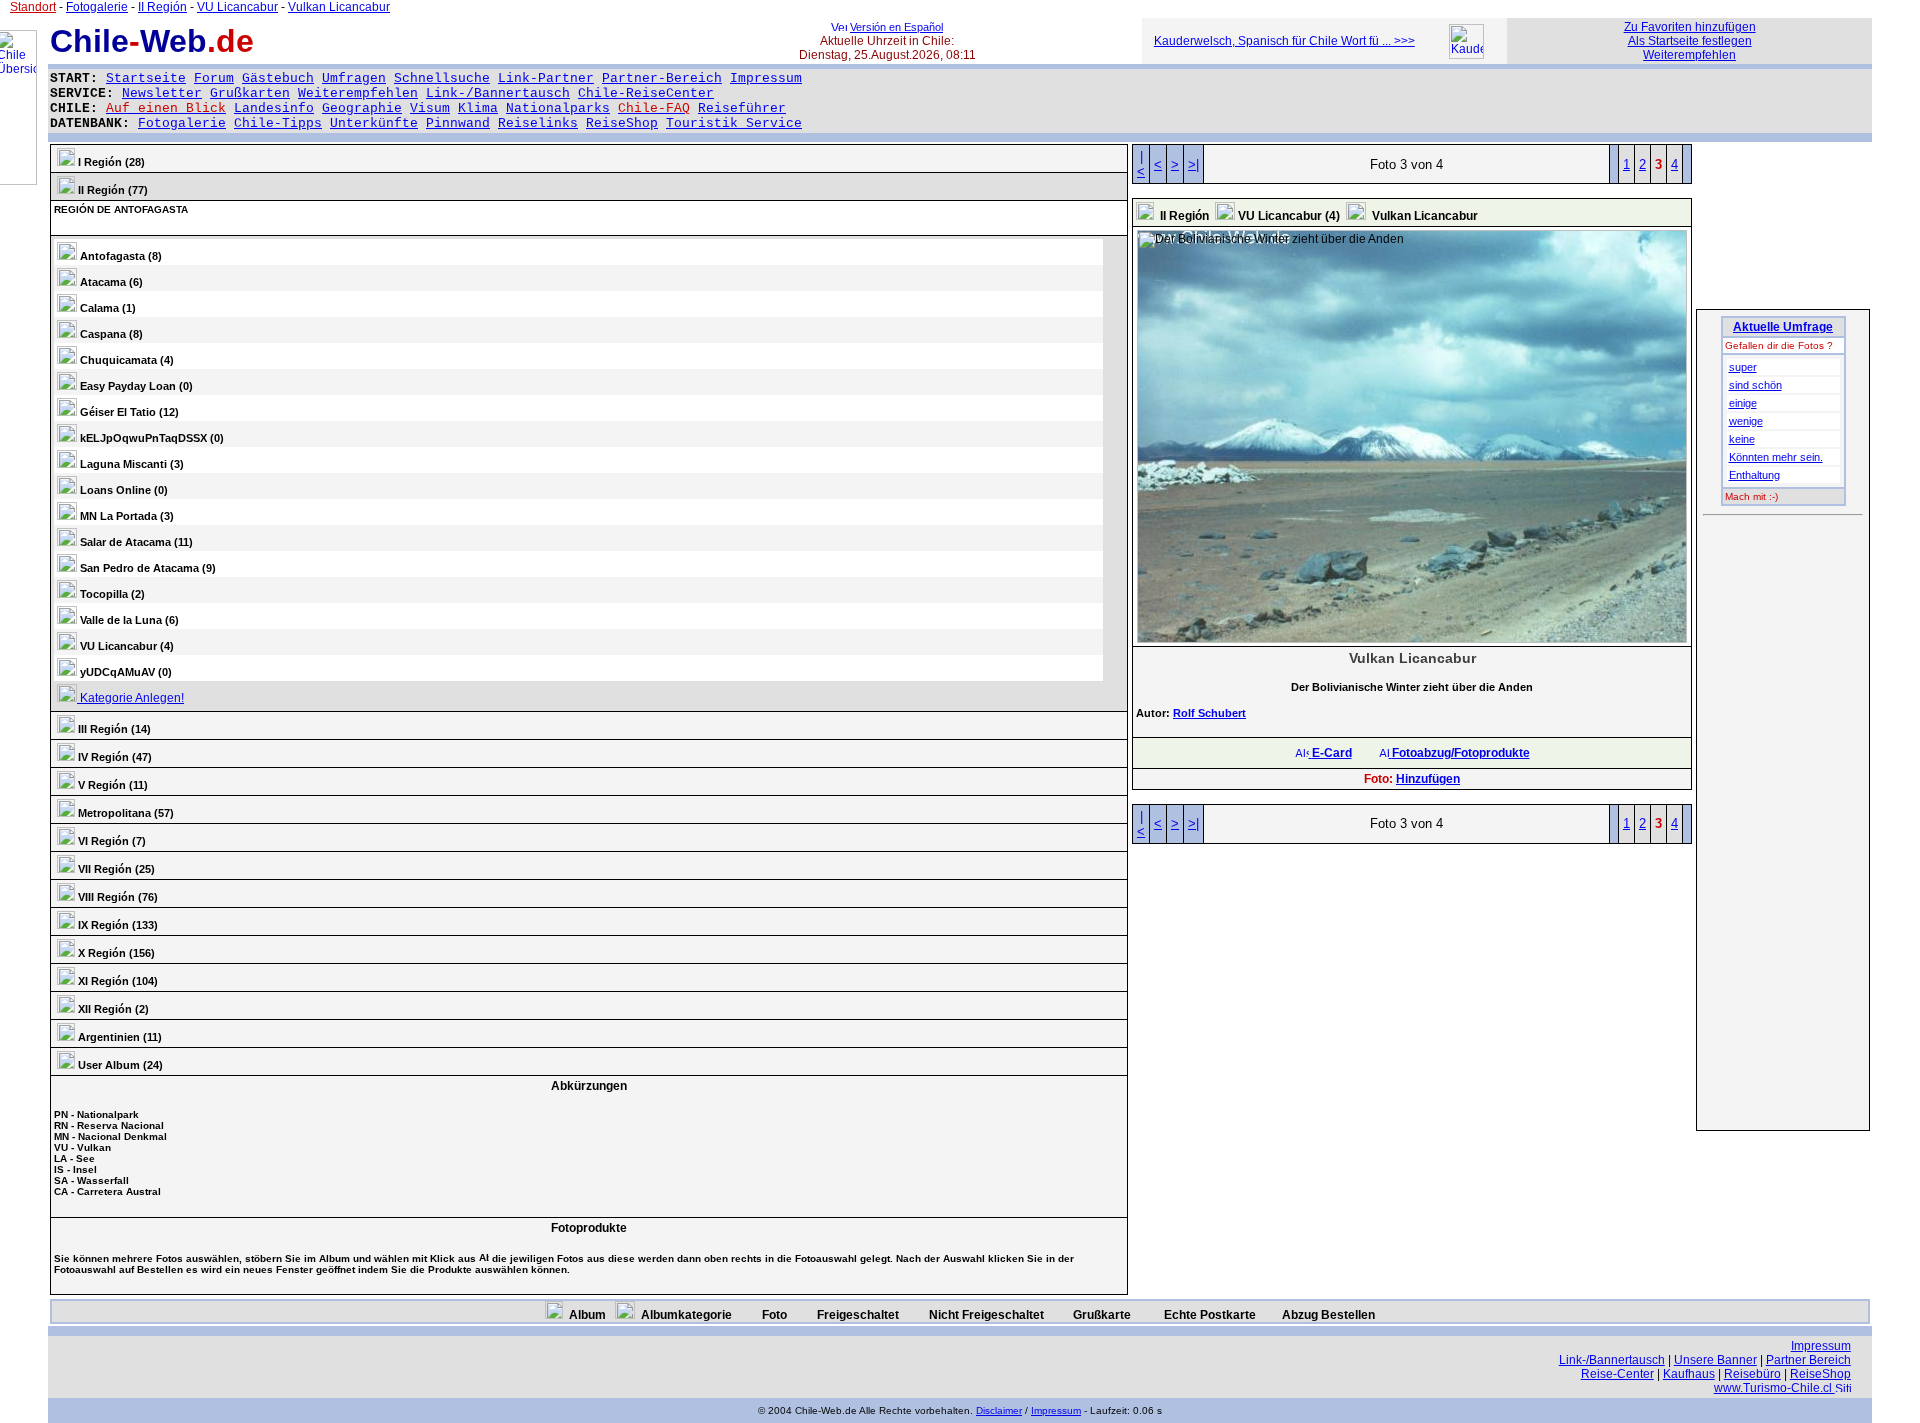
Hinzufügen (1428, 779)
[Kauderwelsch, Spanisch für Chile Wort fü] (1466, 55)
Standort (33, 7)
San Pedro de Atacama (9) (146, 568)
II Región (162, 7)
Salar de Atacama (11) (135, 542)
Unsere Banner (1715, 1360)
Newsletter (162, 93)
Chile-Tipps (278, 123)
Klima (478, 108)
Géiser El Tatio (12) (128, 412)
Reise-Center (1617, 1374)
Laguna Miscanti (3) (130, 464)
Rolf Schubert (1209, 713)
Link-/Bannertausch (498, 93)
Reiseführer (742, 108)
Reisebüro (1752, 1374)
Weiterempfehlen (358, 93)
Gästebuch (278, 78)
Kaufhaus (1689, 1374)
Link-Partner (546, 78)
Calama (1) (106, 308)
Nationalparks (558, 108)
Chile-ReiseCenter (646, 93)
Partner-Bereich (662, 78)
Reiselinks (538, 123)
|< (1141, 164)
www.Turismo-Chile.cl (1774, 1388)
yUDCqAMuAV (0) (124, 672)
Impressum (766, 78)
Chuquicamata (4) (125, 360)
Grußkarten (250, 93)
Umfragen (354, 78)
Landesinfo (274, 108)
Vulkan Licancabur (339, 7)
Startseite (146, 78)
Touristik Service (734, 123)
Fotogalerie (182, 123)
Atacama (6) (110, 282)
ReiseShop (622, 123)
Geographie (362, 108)
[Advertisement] (1783, 824)
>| (1193, 164)
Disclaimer (999, 1410)
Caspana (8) (110, 334)
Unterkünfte (374, 123)
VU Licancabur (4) (125, 646)
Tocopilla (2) (111, 594)
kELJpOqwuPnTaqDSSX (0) (150, 438)
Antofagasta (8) (119, 256)
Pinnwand (458, 123)
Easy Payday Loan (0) (135, 386)
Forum (214, 78)
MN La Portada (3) (125, 516)
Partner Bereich (1808, 1360)
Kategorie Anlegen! (130, 698)
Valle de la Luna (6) (128, 620)
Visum (430, 108)
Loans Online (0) (122, 490)
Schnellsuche (442, 78)
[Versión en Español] (839, 27)
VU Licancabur (237, 7)
